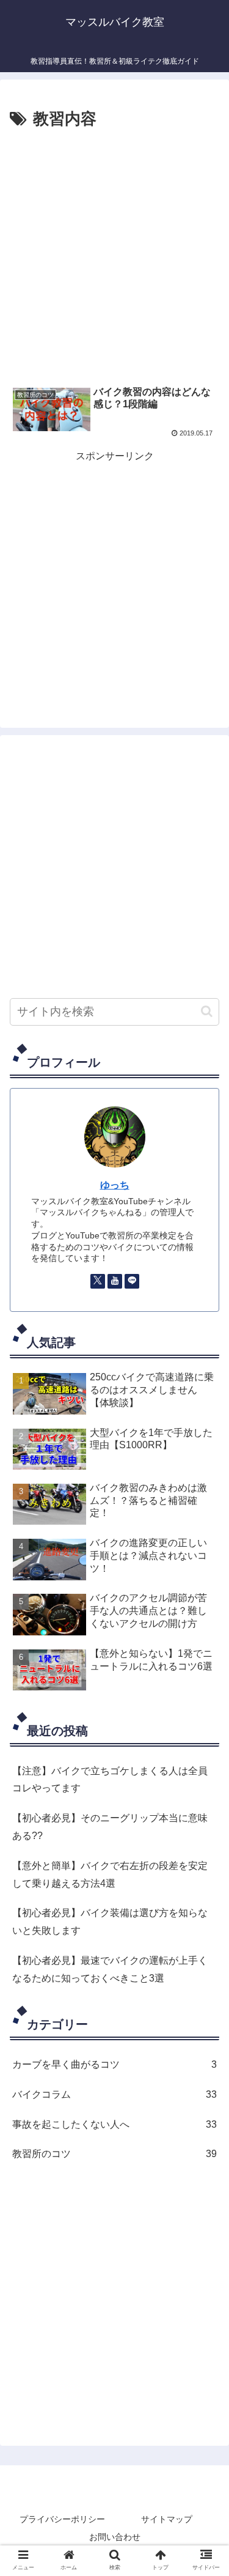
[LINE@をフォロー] (132, 1281)
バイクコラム (114, 2094)
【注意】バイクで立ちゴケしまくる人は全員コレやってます (110, 1780)
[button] (207, 1011)
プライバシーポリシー (62, 2519)
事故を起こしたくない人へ (114, 2124)
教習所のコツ (114, 2154)
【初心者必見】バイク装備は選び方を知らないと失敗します (110, 1922)
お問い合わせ (115, 2537)
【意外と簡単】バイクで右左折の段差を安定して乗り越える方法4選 (110, 1875)
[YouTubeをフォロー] (115, 1281)
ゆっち (115, 1185)
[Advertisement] (114, 254)
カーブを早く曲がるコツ (114, 2064)
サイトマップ (167, 2519)
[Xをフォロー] (98, 1281)
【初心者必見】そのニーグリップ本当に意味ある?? (110, 1827)
